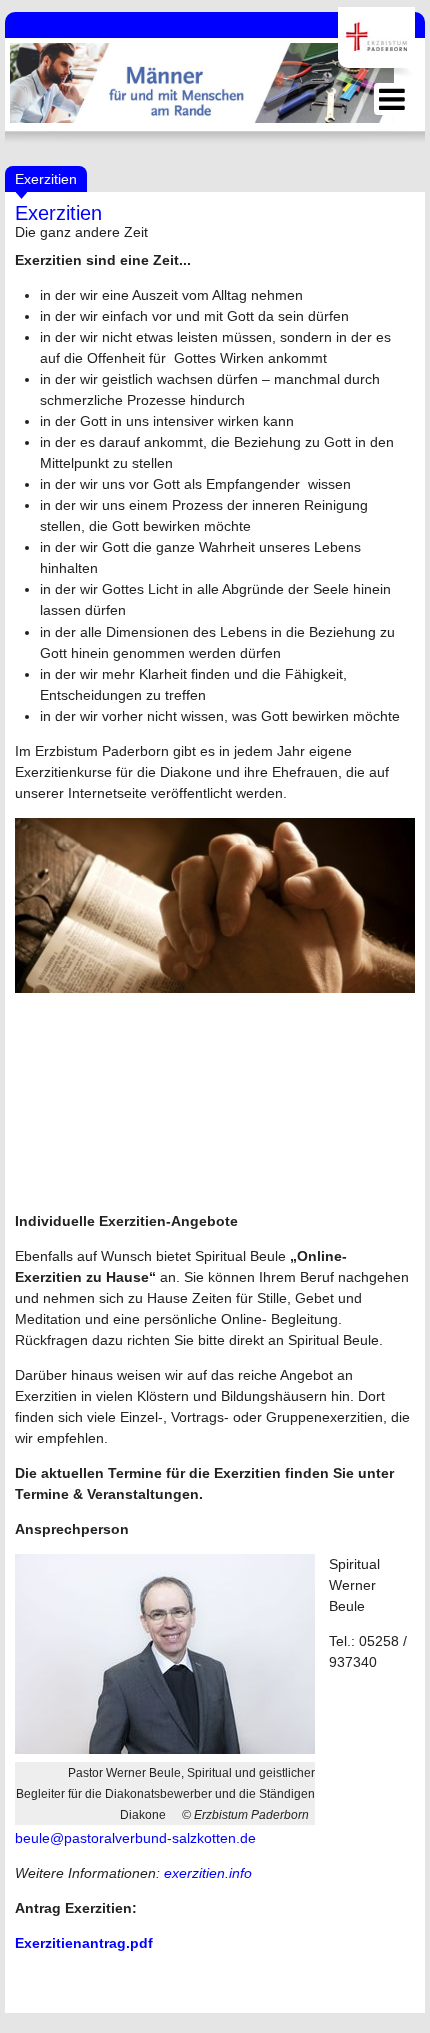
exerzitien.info (208, 1873)
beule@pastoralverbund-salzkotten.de (135, 1838)
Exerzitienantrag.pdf (84, 1943)
